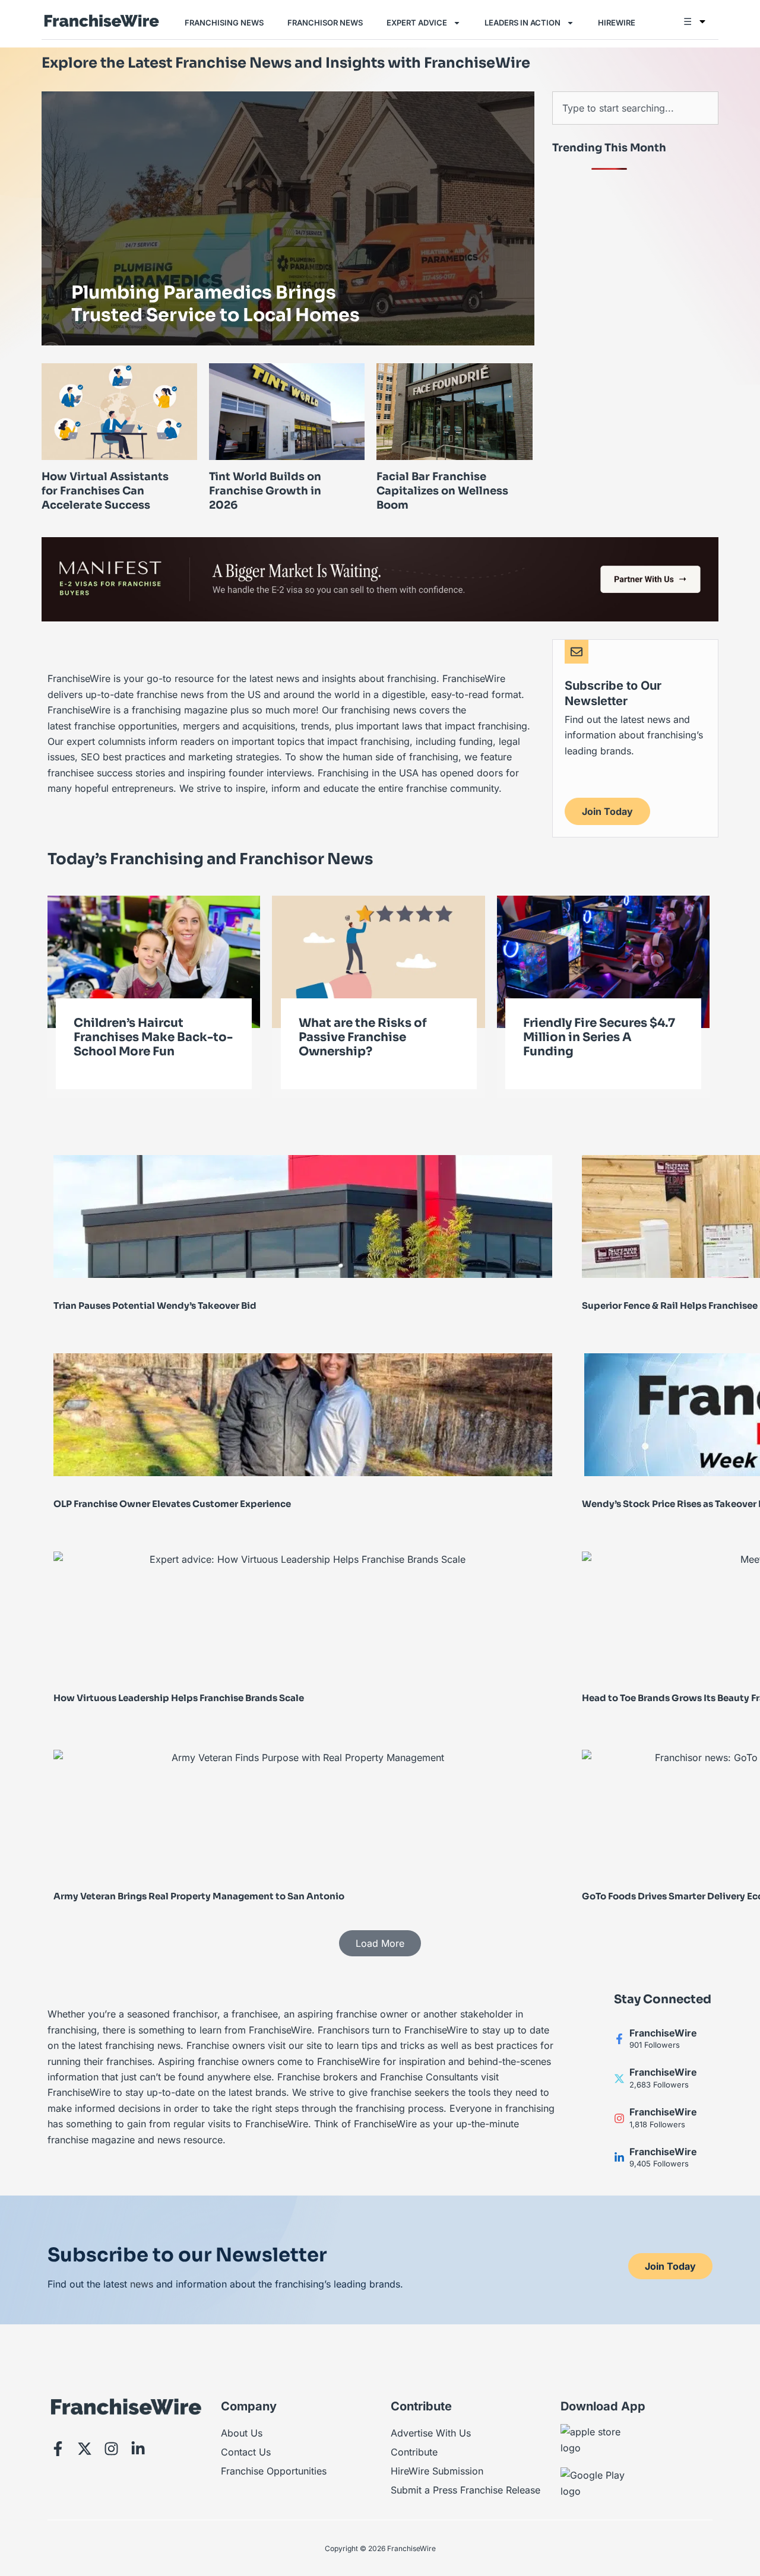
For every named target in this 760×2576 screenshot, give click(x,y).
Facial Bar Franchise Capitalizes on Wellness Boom (442, 491)
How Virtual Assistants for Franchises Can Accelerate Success (105, 491)
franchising (434, 757)
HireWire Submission (437, 2471)
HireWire (617, 23)
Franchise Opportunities (274, 2471)
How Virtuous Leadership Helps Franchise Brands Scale (179, 1698)
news (142, 2284)
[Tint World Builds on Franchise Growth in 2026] (287, 411)
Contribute (414, 2452)
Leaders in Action (522, 23)
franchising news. (144, 2045)
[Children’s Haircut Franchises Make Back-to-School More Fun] (154, 961)
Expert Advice (417, 23)
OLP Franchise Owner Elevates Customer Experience (172, 1504)
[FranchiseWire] (619, 2039)
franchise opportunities (126, 726)
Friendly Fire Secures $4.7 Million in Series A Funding (599, 1037)
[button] (380, 1943)
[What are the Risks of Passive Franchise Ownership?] (378, 961)
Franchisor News (325, 23)
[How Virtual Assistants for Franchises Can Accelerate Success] (119, 411)
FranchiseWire (663, 2033)
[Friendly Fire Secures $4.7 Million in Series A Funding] (603, 961)
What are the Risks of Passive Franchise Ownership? (363, 1037)
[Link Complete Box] (288, 218)
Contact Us (246, 2452)
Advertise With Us (431, 2433)
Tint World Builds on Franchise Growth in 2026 (265, 491)
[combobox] (635, 108)
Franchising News (224, 23)
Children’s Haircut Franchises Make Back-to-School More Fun (153, 1037)
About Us (242, 2433)
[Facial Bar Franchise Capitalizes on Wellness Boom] (454, 411)
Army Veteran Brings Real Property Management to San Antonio (199, 1896)
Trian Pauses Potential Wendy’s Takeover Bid (155, 1306)
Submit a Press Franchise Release (465, 2490)
